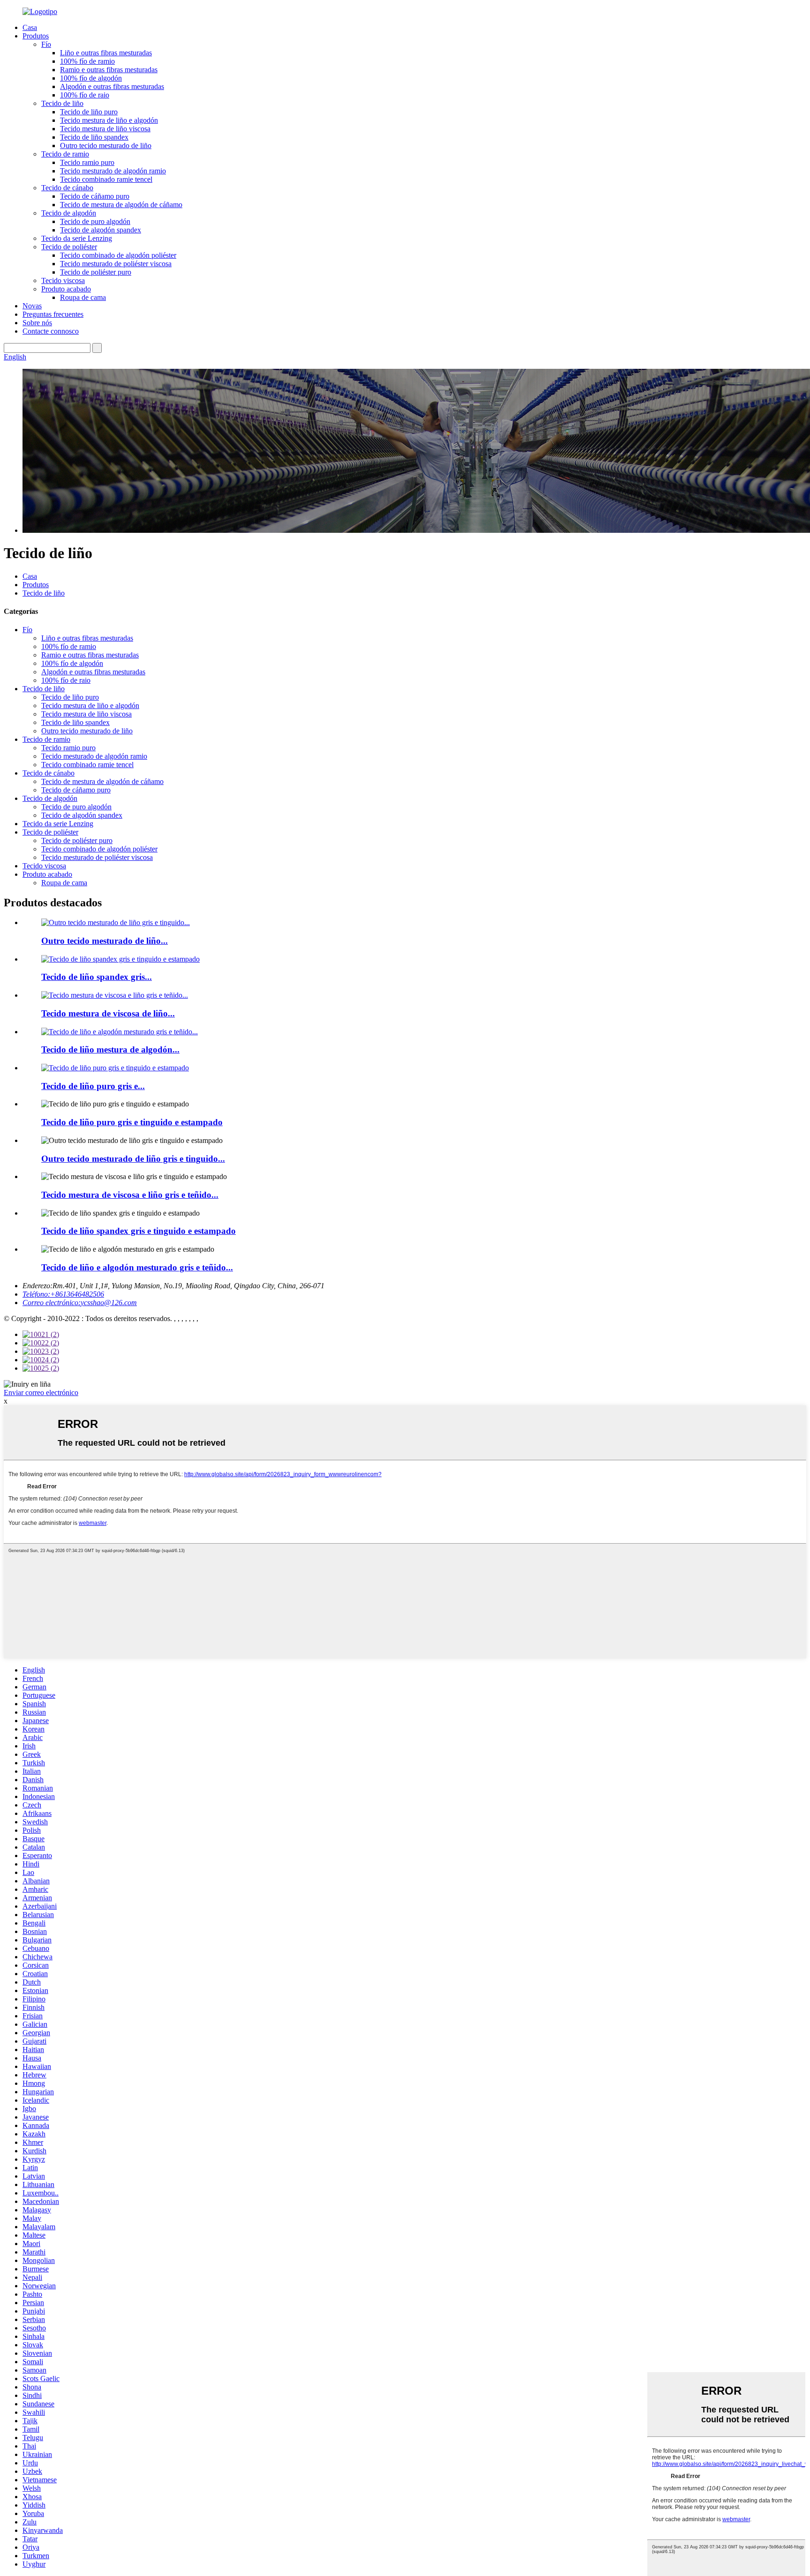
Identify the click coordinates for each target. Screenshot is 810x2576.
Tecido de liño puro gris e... (93, 1086)
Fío (46, 44)
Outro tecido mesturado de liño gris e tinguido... (133, 1159)
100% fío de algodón (91, 78)
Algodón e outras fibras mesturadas (112, 86)
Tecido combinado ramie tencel (106, 179)
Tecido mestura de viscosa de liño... (108, 1013)
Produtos (36, 36)
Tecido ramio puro (87, 162)
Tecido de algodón (69, 213)
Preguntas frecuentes (53, 314)
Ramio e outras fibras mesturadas (109, 70)
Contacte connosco (51, 331)
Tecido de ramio (65, 154)
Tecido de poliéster (69, 247)
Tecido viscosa (63, 280)
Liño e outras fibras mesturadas (106, 53)
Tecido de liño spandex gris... (97, 977)
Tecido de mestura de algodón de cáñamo (121, 205)
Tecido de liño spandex (94, 137)
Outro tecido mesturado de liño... (105, 941)
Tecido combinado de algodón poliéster (118, 255)
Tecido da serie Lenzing (77, 238)
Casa (30, 27)
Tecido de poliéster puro (96, 272)
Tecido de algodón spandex (101, 230)
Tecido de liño (62, 103)
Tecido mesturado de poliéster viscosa (116, 264)
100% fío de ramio (87, 61)
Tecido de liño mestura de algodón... (110, 1049)
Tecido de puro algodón (95, 221)
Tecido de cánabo (67, 188)
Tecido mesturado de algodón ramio (113, 171)
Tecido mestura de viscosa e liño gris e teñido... (130, 1195)
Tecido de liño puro (89, 112)
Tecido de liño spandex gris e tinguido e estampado (139, 1231)
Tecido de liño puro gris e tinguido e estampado (132, 1122)
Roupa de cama (83, 297)
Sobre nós (37, 323)
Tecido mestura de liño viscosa (105, 129)
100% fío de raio (85, 95)
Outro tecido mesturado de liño (106, 146)
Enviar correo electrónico (41, 1393)
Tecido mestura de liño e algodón (109, 120)
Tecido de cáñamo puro (95, 196)
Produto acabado (66, 289)
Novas (32, 306)
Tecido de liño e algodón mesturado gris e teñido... (137, 1267)
